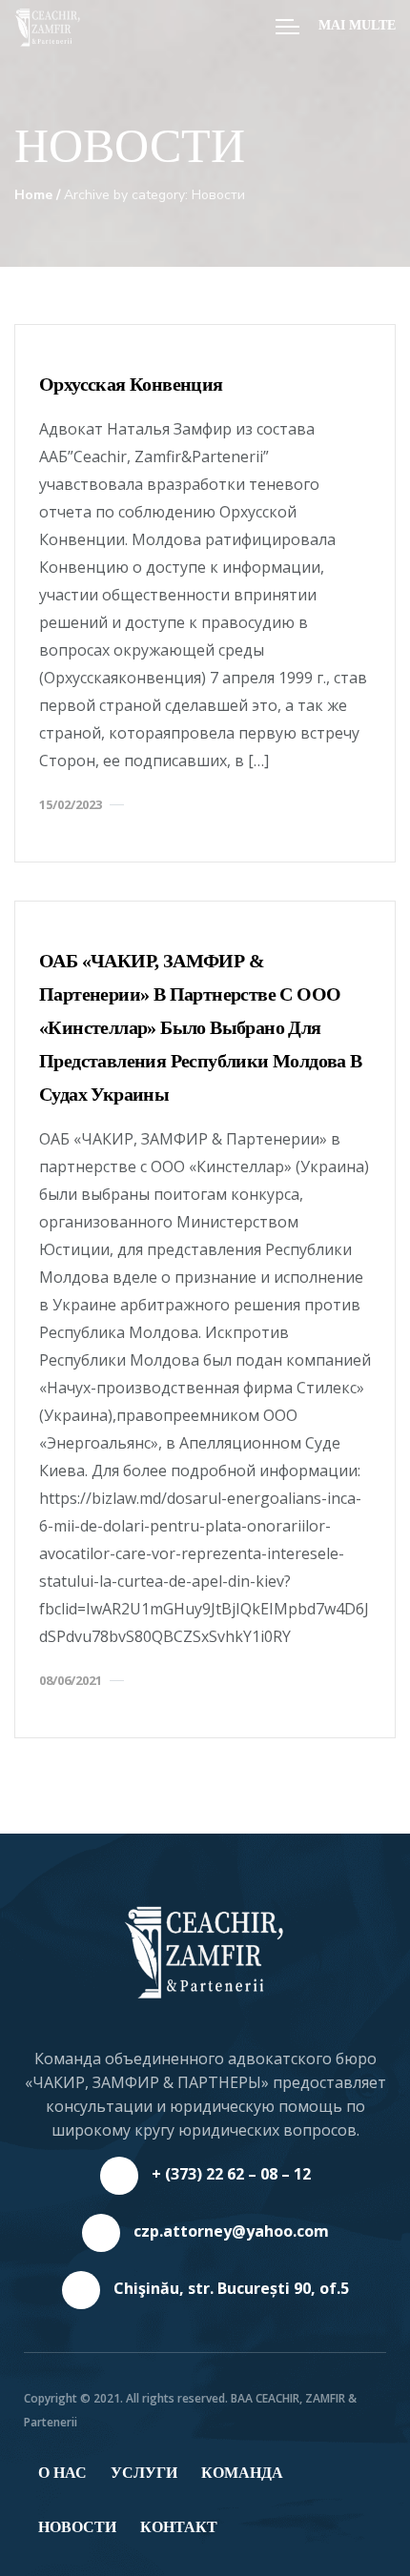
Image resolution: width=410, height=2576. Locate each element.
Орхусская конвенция (131, 384)
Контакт (179, 2527)
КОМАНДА (242, 2473)
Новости (77, 2527)
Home (33, 195)
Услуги (144, 2473)
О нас (62, 2473)
